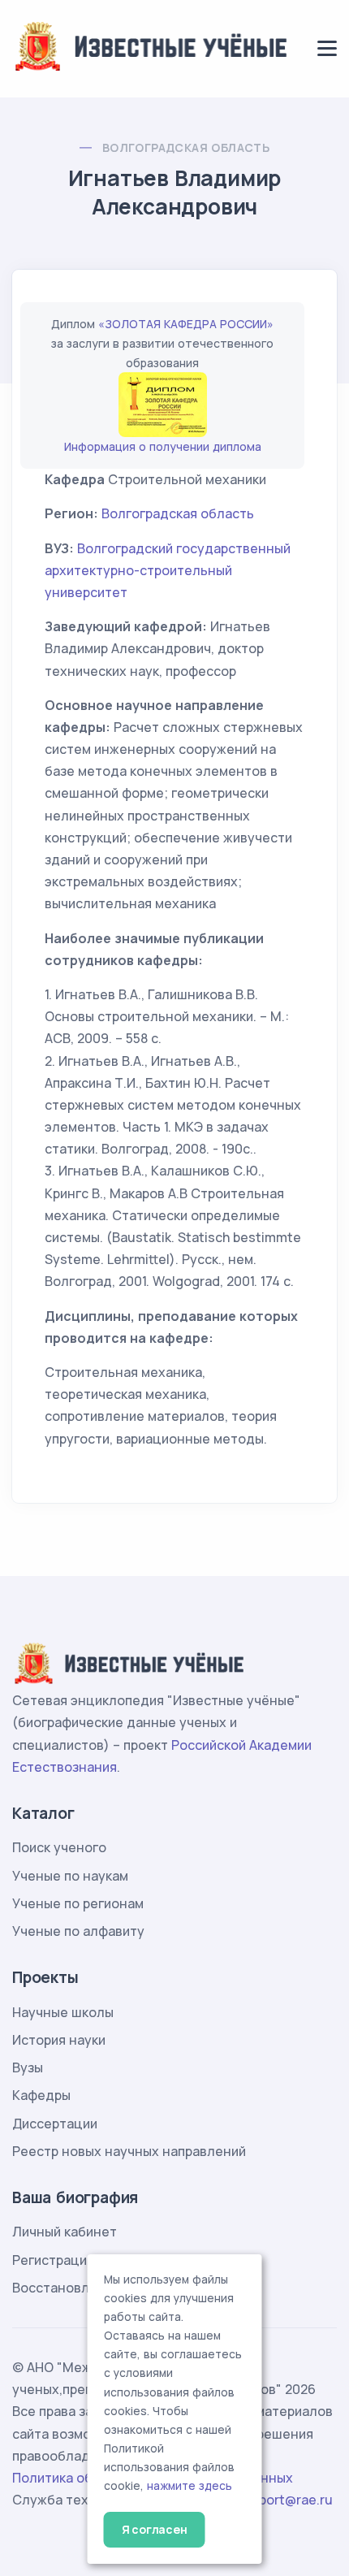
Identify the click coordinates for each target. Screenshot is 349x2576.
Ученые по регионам (78, 1903)
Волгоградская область (186, 147)
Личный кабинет (65, 2232)
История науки (59, 2040)
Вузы (28, 2067)
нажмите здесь (190, 2486)
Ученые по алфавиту (78, 1931)
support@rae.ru (284, 2500)
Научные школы (63, 2012)
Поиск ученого (59, 1847)
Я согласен (155, 2529)
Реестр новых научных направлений (129, 2151)
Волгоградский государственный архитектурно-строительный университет (168, 570)
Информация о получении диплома (163, 446)
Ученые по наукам (70, 1876)
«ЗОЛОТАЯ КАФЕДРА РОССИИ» (186, 324)
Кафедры (41, 2095)
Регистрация (53, 2260)
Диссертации (55, 2124)
